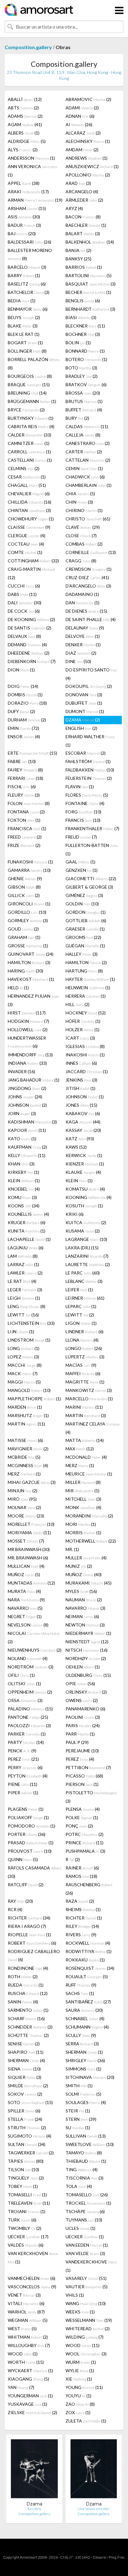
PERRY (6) (25, 1767)
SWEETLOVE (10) (90, 2144)
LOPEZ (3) (23, 1357)
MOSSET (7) (26, 1541)
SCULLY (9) (81, 2035)
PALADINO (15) (30, 1709)
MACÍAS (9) (81, 1365)
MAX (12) (80, 1449)
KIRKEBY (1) (23, 1172)
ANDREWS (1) (87, 158)
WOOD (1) (23, 2354)
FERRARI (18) (25, 778)
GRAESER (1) (85, 929)
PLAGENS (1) (26, 1809)
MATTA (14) (85, 1440)
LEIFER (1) (79, 1290)
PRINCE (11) (85, 1843)
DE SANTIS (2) (30, 628)
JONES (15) (81, 1105)
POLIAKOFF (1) (28, 1817)
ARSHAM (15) (27, 208)
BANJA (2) (78, 250)
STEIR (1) (78, 2111)
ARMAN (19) (35, 200)
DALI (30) (25, 603)
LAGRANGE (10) (86, 1239)
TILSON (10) (23, 2169)
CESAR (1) (27, 477)
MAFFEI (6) (83, 1373)
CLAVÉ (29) (83, 527)
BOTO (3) (81, 368)
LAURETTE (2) (88, 1264)
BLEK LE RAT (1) (24, 334)
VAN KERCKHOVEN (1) (33, 2258)
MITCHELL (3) (83, 1499)
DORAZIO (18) (27, 703)
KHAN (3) (21, 1164)
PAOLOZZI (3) (29, 1725)
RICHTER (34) (29, 1918)
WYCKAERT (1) (30, 2370)
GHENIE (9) (25, 878)
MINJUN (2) (23, 1491)
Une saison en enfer (94, 2509)
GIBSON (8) (24, 887)
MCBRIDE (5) (24, 1457)
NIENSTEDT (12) (87, 1642)
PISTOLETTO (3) (91, 1797)
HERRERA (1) (86, 996)
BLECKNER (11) (85, 326)
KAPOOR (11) (27, 1130)
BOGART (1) (25, 343)
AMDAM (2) (82, 150)
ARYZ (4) (74, 208)
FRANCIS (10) (83, 820)
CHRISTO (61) (88, 519)
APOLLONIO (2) (88, 175)
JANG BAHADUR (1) (34, 1080)
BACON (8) (83, 217)
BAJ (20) (22, 233)
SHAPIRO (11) (26, 2052)
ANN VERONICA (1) (33, 171)
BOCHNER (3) (83, 334)
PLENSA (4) (83, 1809)
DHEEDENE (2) (29, 653)
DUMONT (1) (85, 711)
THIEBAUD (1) (86, 2161)
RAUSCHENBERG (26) (89, 1889)
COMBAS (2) (84, 544)
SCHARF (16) (26, 2018)
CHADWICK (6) (85, 477)
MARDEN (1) (25, 1407)
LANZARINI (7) (87, 1256)
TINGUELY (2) (26, 2178)
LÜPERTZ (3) (85, 1357)
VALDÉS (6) (26, 2245)
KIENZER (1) (85, 1164)
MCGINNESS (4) (28, 1465)
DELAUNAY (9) (85, 628)
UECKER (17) (28, 2237)
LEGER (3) (25, 1290)
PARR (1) (80, 1734)
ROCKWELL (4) (88, 1943)
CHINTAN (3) (29, 510)
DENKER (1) (83, 645)
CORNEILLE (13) (91, 552)
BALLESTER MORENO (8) (30, 254)
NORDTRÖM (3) (31, 1667)
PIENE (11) (23, 1784)
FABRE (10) (22, 761)
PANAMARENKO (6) (85, 1709)
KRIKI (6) (75, 1214)
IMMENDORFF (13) (30, 1055)
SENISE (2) (24, 2044)
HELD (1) (18, 988)
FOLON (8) (29, 803)
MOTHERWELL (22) (91, 1541)
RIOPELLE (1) (29, 1935)
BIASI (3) (81, 317)
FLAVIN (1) (80, 787)
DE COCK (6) (24, 611)
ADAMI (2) (82, 108)
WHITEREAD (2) (88, 2329)
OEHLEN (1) (83, 1667)
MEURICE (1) (89, 1474)
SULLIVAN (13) (86, 2136)
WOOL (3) (86, 2354)
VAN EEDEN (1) (87, 2245)
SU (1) (78, 2128)
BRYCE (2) (26, 410)
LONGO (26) (84, 1348)
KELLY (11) (27, 1155)
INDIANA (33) (27, 1063)
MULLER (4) (86, 1558)
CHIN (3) (79, 502)
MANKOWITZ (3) (89, 1390)
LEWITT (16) (23, 1315)
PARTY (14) (26, 1742)
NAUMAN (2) (84, 1600)
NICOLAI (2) (34, 1637)
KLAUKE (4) (83, 1172)
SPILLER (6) (24, 2111)
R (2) (73, 1859)
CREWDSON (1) (89, 569)
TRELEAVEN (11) (29, 2203)
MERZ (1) (80, 1465)
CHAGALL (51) (27, 485)
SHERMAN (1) (84, 2052)
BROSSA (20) (83, 393)
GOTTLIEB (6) (86, 920)
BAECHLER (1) (86, 225)
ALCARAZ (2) (83, 133)
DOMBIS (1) (25, 695)
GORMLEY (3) (28, 920)
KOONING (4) (89, 1197)
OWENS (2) (82, 1700)
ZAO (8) (80, 2404)
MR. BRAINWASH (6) (28, 1558)
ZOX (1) (78, 2412)
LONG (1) (24, 1348)
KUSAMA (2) (83, 1231)
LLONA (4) (82, 1340)
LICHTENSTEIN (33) (31, 1323)
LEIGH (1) (24, 1298)
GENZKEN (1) (82, 870)
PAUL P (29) (77, 1742)
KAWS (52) (76, 1147)
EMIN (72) (23, 728)
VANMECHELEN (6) (32, 2278)
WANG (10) (86, 2303)
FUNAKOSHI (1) (30, 862)
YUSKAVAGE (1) (27, 2404)
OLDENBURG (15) (88, 1675)
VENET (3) (24, 2295)
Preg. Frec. (117, 2557)
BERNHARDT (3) (90, 309)
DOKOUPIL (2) (89, 686)
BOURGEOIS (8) (30, 376)
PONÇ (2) (79, 1826)
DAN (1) (82, 603)
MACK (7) (23, 1373)
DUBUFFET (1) (84, 703)
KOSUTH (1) (84, 1206)
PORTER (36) (27, 1834)
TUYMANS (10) (84, 2220)
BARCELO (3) (27, 267)
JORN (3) (22, 1113)
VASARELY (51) (86, 2278)
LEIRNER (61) (85, 1298)
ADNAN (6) (80, 116)
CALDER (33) (30, 435)
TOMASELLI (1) (27, 2195)
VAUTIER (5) (87, 2287)
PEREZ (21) (23, 1759)
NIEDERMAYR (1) (88, 1633)
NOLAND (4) (28, 1658)
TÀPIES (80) (26, 2161)
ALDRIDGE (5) (27, 141)
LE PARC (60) (83, 1273)
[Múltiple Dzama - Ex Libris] (34, 2470)
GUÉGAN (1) (85, 946)
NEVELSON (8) (28, 1625)
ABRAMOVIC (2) (88, 99)
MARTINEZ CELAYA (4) (93, 1428)
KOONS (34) (24, 1206)
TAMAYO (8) (84, 2153)
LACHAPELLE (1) (29, 1239)
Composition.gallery (28, 47)
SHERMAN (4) (26, 2060)
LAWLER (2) (25, 1273)
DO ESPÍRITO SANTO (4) (91, 674)
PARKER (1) (27, 1734)
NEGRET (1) (25, 1616)
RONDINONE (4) (28, 1968)
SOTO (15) (30, 2102)
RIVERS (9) (81, 1935)
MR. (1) (72, 1549)
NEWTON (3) (85, 1625)
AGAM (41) (25, 124)
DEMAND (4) (27, 645)
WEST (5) (22, 2329)
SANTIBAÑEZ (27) (88, 2002)
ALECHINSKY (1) (88, 141)
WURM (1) (81, 2362)
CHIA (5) (80, 494)
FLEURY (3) (24, 795)
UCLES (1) (80, 2228)
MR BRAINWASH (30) (29, 1549)
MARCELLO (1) (89, 1399)
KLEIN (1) (24, 1180)
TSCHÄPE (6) (85, 2211)
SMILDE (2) (28, 2086)
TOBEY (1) (23, 2186)
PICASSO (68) (84, 1776)
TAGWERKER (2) (31, 2153)
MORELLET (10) (31, 1524)
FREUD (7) (81, 837)
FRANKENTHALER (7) (92, 828)
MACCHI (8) (25, 1365)
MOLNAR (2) (24, 1507)
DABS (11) (22, 594)
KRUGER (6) (27, 1222)
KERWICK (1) (84, 1155)
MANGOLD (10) (29, 1390)
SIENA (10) (24, 2069)
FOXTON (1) (24, 820)
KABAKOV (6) (83, 1113)
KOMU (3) (22, 1197)
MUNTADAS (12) (31, 1583)
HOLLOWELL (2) (28, 1029)
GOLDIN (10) (82, 904)
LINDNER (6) (85, 1331)
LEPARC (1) (81, 1306)
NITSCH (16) (87, 1650)
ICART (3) (80, 1038)
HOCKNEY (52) (86, 1013)
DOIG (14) (23, 686)
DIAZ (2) (81, 653)
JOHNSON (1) (85, 1097)
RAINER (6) (82, 1868)
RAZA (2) (80, 1901)
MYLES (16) (81, 1591)
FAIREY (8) (25, 770)
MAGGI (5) (24, 1382)
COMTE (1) (25, 552)
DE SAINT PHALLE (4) (91, 619)
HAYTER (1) (90, 979)
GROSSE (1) (28, 946)
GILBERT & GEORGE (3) (89, 887)
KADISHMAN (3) (32, 1122)
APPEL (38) (24, 183)
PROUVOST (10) (30, 1851)
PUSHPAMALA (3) (85, 1851)
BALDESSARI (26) (30, 242)
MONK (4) (83, 1507)
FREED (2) (25, 837)
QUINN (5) (23, 1859)
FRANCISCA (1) (27, 828)
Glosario (99, 2557)
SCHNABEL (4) (85, 2018)
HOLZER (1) (82, 1029)
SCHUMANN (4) (87, 2027)
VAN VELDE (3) (85, 2253)
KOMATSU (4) (85, 1189)
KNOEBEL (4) (24, 1189)
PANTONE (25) (28, 1717)
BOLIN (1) (78, 343)
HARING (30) (25, 971)
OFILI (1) (21, 1675)
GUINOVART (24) (31, 954)
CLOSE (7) (81, 535)
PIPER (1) (23, 1793)
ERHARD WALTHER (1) (90, 741)
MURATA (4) (24, 1591)
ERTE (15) (32, 753)
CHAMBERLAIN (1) (89, 485)
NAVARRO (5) (25, 1608)
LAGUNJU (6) (26, 1248)
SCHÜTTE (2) (28, 2035)
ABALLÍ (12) (25, 99)
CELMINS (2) (24, 468)
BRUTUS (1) (84, 401)
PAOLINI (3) (83, 1717)
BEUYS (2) (24, 317)
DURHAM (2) (27, 720)
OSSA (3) (25, 1700)
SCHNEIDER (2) (30, 2027)
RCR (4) (15, 1909)
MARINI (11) (84, 1407)
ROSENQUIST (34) (90, 1968)
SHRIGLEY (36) (85, 2060)
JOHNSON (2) (27, 1105)
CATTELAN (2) (88, 460)
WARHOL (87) (26, 2312)
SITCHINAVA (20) (90, 2077)
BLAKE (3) (23, 326)
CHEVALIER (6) (29, 494)
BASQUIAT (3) (91, 284)
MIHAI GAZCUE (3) (32, 1482)
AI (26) (79, 124)
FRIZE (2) (24, 845)
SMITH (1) (79, 2086)
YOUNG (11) (84, 2387)
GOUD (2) (23, 929)
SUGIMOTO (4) (30, 2136)
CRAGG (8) (81, 561)
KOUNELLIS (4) (28, 1214)
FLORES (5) (87, 795)
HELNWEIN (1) (88, 988)
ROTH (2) (23, 1977)
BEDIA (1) (22, 301)
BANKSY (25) (78, 259)
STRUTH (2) (27, 2128)
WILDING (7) (85, 2337)
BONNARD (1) (85, 351)
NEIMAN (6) (82, 1616)
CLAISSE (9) (29, 527)
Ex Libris (34, 2509)
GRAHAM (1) (24, 937)
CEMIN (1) (84, 468)
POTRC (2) (85, 1834)
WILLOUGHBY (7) (29, 2345)
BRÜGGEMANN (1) (32, 401)
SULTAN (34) (27, 2144)
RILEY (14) (82, 1926)
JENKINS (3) (81, 1080)
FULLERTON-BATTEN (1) (91, 849)
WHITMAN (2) (28, 2337)
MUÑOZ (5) (24, 1574)
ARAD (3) (78, 183)
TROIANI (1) (27, 2211)
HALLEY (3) (82, 954)
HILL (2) (78, 1004)
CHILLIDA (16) (30, 502)
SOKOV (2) (25, 2094)
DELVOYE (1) (83, 636)
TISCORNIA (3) (85, 2178)
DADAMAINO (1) (82, 594)
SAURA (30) (84, 2010)
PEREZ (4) (80, 1759)
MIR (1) (82, 1491)
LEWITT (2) (80, 1315)
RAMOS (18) (81, 1876)
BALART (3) (83, 233)
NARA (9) (26, 1600)
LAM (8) (23, 1256)
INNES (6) (81, 1063)
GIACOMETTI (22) (91, 878)
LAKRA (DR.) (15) (82, 1248)
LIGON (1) (81, 1323)
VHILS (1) (75, 2295)
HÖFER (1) (83, 1021)
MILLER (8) (83, 1482)
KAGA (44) (83, 1122)
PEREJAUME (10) (82, 1751)
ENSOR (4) (24, 737)
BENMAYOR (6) (28, 309)
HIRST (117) (27, 1013)
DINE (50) (78, 661)
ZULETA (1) (86, 2421)
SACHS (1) (80, 1993)
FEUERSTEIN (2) (89, 778)
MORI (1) (81, 1524)
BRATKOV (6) (86, 384)
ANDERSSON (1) (31, 158)
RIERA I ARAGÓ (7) (27, 1926)
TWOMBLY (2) (25, 2228)
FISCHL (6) (22, 787)
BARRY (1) (24, 275)
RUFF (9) (81, 1985)
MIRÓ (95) (22, 1499)
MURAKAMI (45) (89, 1583)
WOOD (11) (82, 2345)
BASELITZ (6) (27, 284)
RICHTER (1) (84, 1918)
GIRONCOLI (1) (29, 904)
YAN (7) (21, 2387)
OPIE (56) (80, 1684)
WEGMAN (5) (28, 2320)
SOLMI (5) (83, 2094)
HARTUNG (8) (84, 971)
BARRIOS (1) (84, 267)
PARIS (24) (83, 1725)
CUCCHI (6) (24, 586)
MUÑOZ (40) (84, 1574)
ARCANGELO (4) (82, 192)
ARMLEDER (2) (84, 200)
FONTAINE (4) (85, 803)
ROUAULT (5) (87, 1977)
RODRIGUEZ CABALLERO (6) (34, 1955)
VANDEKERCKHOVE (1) (91, 2266)
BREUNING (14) (27, 393)
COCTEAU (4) (26, 544)
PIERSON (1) (82, 1784)
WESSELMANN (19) (89, 2320)
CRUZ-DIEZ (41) (87, 577)
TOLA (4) (79, 2186)
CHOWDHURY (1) (31, 519)
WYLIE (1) (80, 2370)
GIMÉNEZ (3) (84, 895)
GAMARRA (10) (29, 870)
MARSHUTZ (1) (28, 1415)
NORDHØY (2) (86, 1658)
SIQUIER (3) (25, 2077)
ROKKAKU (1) (85, 1960)
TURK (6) (22, 2220)
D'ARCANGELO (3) (88, 586)
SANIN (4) (23, 2002)
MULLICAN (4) (26, 1566)
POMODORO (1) (32, 1826)
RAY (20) (20, 1901)
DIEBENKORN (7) (32, 661)
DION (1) (21, 670)
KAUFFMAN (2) (27, 1147)
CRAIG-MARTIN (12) (31, 573)
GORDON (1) (86, 912)
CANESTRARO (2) (88, 443)
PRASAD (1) (31, 1843)
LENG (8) (27, 1306)
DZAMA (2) (83, 720)
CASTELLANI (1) (30, 460)
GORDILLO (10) (27, 912)
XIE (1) (79, 2379)
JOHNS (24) (25, 1097)
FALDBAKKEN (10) (90, 770)
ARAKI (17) (28, 192)
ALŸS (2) (23, 150)
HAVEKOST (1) (31, 979)
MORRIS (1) (83, 1533)
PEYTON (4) (28, 1776)
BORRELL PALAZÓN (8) (34, 364)
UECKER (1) (85, 2237)
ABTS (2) (23, 108)
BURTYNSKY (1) (31, 418)
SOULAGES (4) (86, 2102)
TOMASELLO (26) (87, 2195)
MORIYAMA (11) (29, 1533)
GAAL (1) (80, 862)
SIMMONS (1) (83, 2069)
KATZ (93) (80, 1139)
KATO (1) (22, 1139)
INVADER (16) (21, 1071)
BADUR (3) (24, 225)
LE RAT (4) (22, 1281)
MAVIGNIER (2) (28, 1449)
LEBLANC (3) (84, 1281)
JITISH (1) (80, 1088)
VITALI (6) (26, 2303)
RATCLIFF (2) (26, 1885)
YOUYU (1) (78, 2396)
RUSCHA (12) (28, 1993)
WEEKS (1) (80, 2312)
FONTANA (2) (26, 812)
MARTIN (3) (86, 1415)
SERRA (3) (82, 2044)
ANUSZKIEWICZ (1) (92, 166)
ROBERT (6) (32, 1943)
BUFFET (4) (84, 410)
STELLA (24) (25, 2119)
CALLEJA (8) (83, 435)
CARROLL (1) (29, 452)
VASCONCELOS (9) (32, 2287)
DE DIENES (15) (86, 611)
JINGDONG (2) (27, 1088)
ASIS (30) (24, 217)
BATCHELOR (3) (29, 292)
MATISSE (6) (25, 1440)
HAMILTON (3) (29, 962)
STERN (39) (81, 2119)
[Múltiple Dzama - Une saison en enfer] (94, 2470)
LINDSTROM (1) (29, 1340)
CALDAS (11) (87, 426)
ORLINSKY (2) (86, 1692)
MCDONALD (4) (86, 1457)
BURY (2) (77, 418)
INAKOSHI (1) (85, 1055)
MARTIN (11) (26, 1424)
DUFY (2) (21, 711)
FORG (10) (83, 812)
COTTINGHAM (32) (33, 561)
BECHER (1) (88, 292)
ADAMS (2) (25, 116)
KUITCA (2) (86, 1222)
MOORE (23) (26, 1516)
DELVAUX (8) (24, 636)
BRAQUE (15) (29, 384)
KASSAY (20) (83, 1130)
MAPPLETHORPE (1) (34, 1399)
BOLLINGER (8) (27, 351)
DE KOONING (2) (31, 619)
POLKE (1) (82, 1817)
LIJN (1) (21, 1331)
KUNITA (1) (27, 1231)
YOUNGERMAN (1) (30, 2396)
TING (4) (82, 2169)
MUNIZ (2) (79, 1566)
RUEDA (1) (26, 1985)
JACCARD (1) (87, 1071)
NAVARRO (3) (85, 1608)
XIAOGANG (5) (28, 2379)
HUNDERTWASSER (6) (27, 1042)
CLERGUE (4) (27, 535)
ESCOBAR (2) (86, 753)
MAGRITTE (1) (85, 1382)
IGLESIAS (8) (85, 1046)
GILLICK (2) (24, 895)
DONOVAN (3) (84, 695)
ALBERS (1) (24, 133)
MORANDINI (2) (89, 1516)
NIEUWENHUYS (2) (35, 1650)
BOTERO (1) (86, 359)
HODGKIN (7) (28, 1021)
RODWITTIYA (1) (89, 1951)
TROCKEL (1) (88, 2203)
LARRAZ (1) (23, 1264)
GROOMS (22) (83, 937)
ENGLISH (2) (81, 728)
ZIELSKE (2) (32, 2412)
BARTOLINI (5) (89, 275)
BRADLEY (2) (82, 376)
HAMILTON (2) (86, 962)
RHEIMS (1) (83, 1909)
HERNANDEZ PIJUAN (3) (33, 1000)
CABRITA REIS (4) (31, 426)
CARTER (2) (84, 452)
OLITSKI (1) (24, 1684)
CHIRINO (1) (84, 510)
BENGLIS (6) (83, 301)
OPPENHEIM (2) (30, 1692)
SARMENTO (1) (28, 2010)
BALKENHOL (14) (90, 242)
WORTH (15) (26, 2362)
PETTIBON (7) (88, 1767)
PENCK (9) (22, 1751)
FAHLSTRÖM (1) (88, 761)
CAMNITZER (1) (29, 443)
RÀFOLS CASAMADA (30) (34, 1872)
